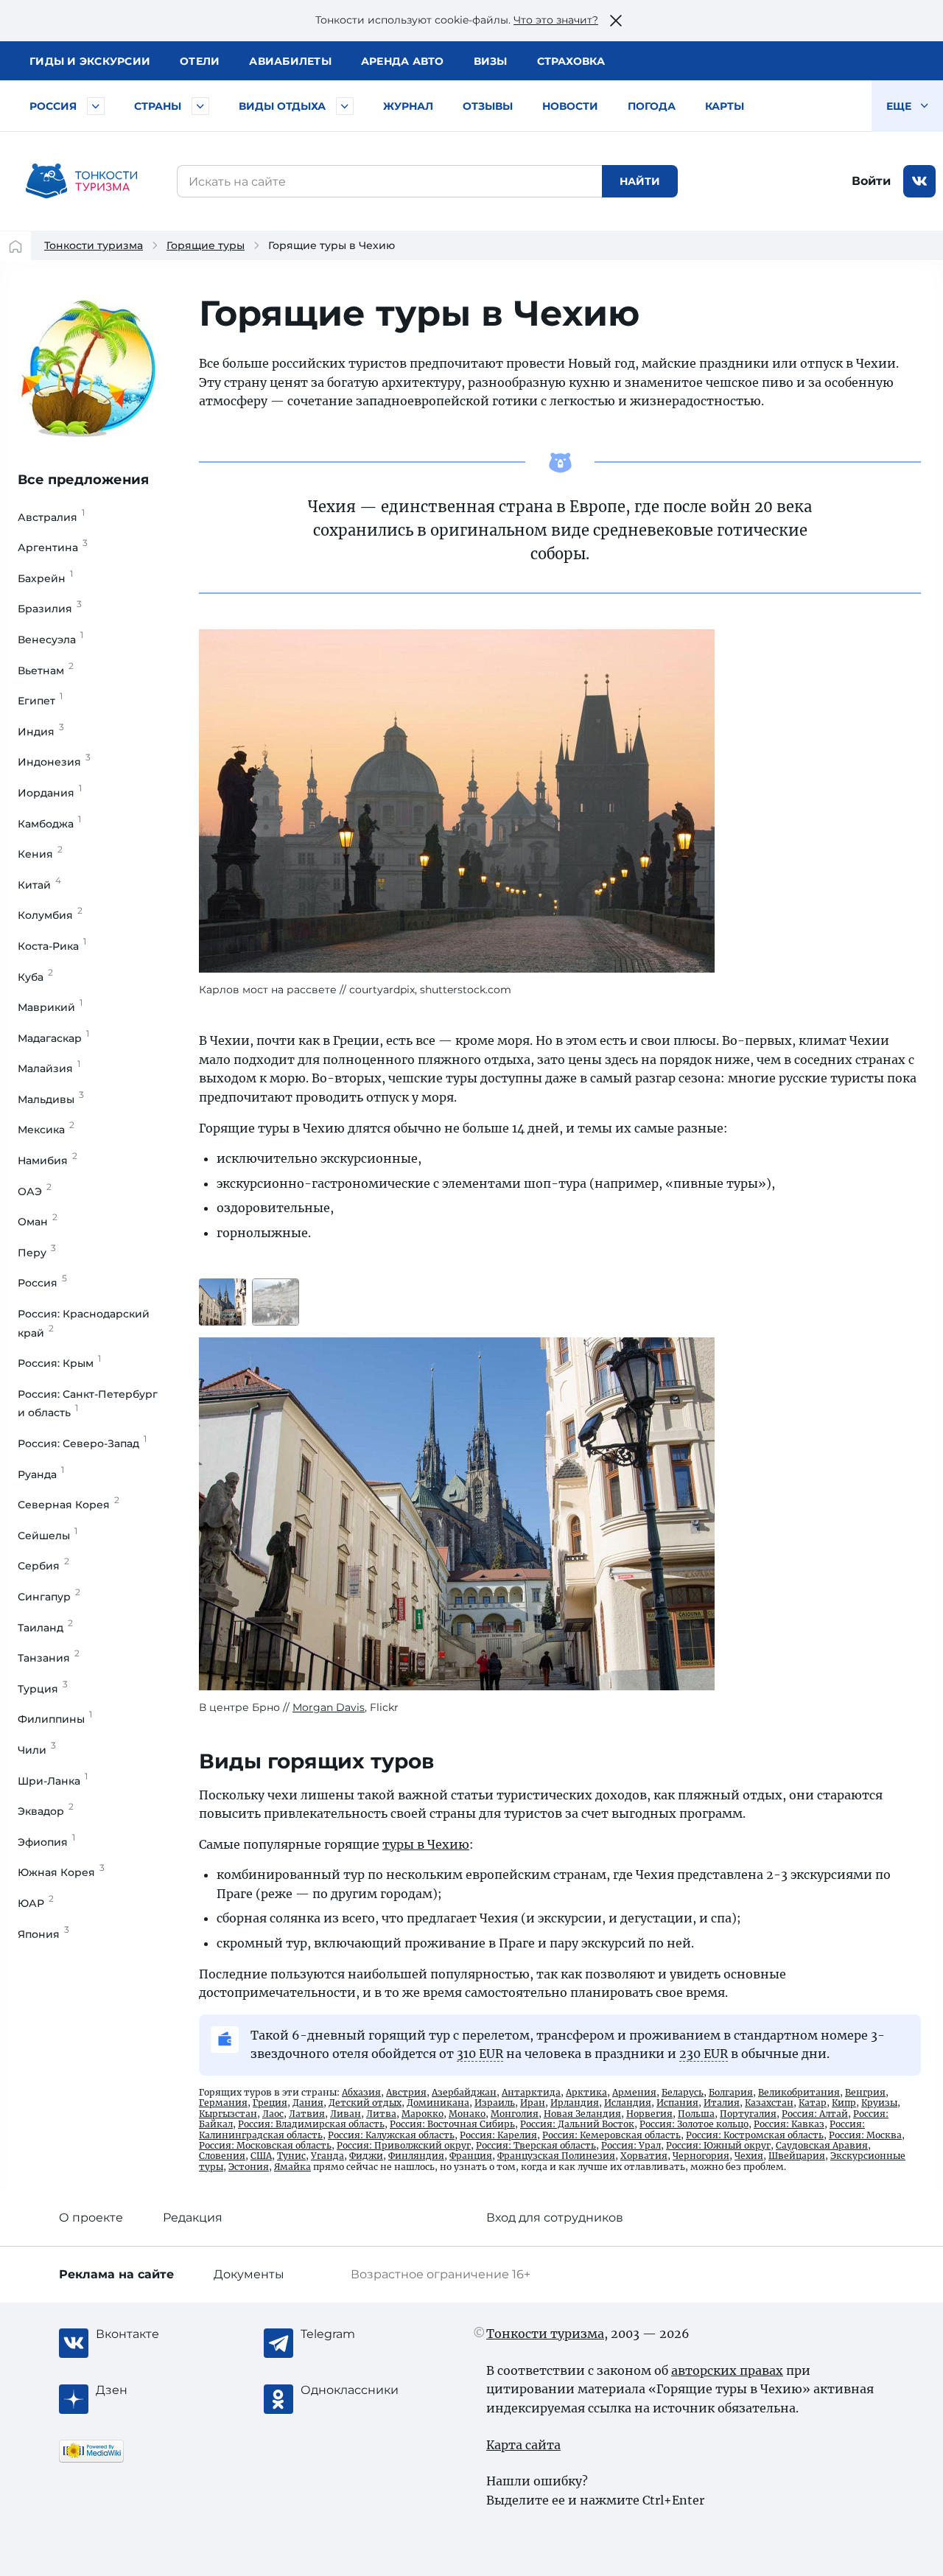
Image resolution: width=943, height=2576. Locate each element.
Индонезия (54, 762)
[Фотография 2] (276, 1302)
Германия (223, 2103)
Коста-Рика (52, 946)
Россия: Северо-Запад (82, 1443)
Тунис (291, 2156)
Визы (491, 61)
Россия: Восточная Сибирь (452, 2124)
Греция (270, 2103)
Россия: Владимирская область (311, 2124)
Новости (570, 106)
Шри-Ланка (53, 1781)
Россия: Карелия (498, 2135)
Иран (533, 2103)
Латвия (307, 2114)
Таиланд (45, 1628)
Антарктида (531, 2092)
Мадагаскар (53, 1038)
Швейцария (797, 2156)
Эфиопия (46, 1842)
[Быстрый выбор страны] (200, 106)
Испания (677, 2103)
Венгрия (865, 2092)
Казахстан (769, 2103)
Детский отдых (365, 2103)
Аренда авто (403, 61)
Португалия (748, 2114)
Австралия (51, 517)
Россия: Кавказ (789, 2124)
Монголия (515, 2114)
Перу (37, 1253)
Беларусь (683, 2092)
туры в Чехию (426, 1844)
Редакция (193, 2218)
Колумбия (50, 915)
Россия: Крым (59, 1363)
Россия (53, 106)
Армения (634, 2092)
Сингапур (49, 1597)
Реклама (116, 2274)
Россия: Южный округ (718, 2145)
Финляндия (416, 2156)
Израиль (495, 2103)
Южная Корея (61, 1872)
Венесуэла (50, 640)
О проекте (91, 2218)
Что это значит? (556, 20)
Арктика (586, 2092)
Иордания (50, 793)
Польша (696, 2114)
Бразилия (50, 609)
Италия (722, 2103)
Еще (900, 106)
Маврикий (50, 1007)
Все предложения (83, 480)
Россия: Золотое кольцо (694, 2124)
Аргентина (53, 547)
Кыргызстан (228, 2114)
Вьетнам (46, 671)
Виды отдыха (282, 106)
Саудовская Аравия (822, 2145)
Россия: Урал (631, 2145)
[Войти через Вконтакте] (919, 181)
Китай (39, 885)
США (261, 2156)
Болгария (731, 2092)
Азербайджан (464, 2092)
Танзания (49, 1658)
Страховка (571, 61)
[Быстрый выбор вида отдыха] (345, 106)
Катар (813, 2103)
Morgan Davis (329, 1707)
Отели (200, 61)
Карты (725, 106)
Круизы (879, 2103)
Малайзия (49, 1068)
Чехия (749, 2156)
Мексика (46, 1130)
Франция (471, 2156)
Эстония (249, 2167)
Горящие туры (206, 245)
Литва (381, 2114)
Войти (871, 181)
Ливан (346, 2114)
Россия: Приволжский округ (404, 2145)
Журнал (408, 106)
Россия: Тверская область (536, 2145)
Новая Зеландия (582, 2114)
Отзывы (488, 106)
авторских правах (727, 2370)
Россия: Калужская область (391, 2135)
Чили (37, 1750)
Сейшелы (48, 1536)
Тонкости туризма (94, 245)
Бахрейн (45, 578)
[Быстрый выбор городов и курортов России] (96, 106)
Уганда (327, 2156)
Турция (43, 1689)
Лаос (273, 2114)
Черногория (701, 2156)
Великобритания (799, 2092)
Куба (35, 977)
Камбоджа (49, 824)
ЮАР (36, 1903)
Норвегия (649, 2114)
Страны (158, 106)
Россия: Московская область (265, 2145)
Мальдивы (51, 1099)
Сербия (43, 1566)
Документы (249, 2274)
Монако (467, 2114)
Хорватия (644, 2156)
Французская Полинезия (556, 2156)
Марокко (423, 2114)
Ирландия (575, 2103)
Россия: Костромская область (755, 2135)
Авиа (290, 61)
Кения (40, 854)
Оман (38, 1222)
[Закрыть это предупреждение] (616, 21)
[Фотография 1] (222, 1302)
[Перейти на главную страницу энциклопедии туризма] (82, 181)
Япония (43, 1934)
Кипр (844, 2103)
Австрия (406, 2092)
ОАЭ (35, 1191)
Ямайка (292, 2167)
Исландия (628, 2103)
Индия (41, 732)
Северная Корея (69, 1505)
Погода (652, 106)
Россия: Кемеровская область (611, 2135)
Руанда (41, 1474)
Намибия (48, 1161)
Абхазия (361, 2092)
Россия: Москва (865, 2135)
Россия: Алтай (815, 2114)
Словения (222, 2156)
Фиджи (366, 2156)
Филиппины (55, 1719)
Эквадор (46, 1811)
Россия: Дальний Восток (577, 2124)
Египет (40, 701)
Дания (308, 2103)
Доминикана (438, 2103)
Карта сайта (523, 2445)
